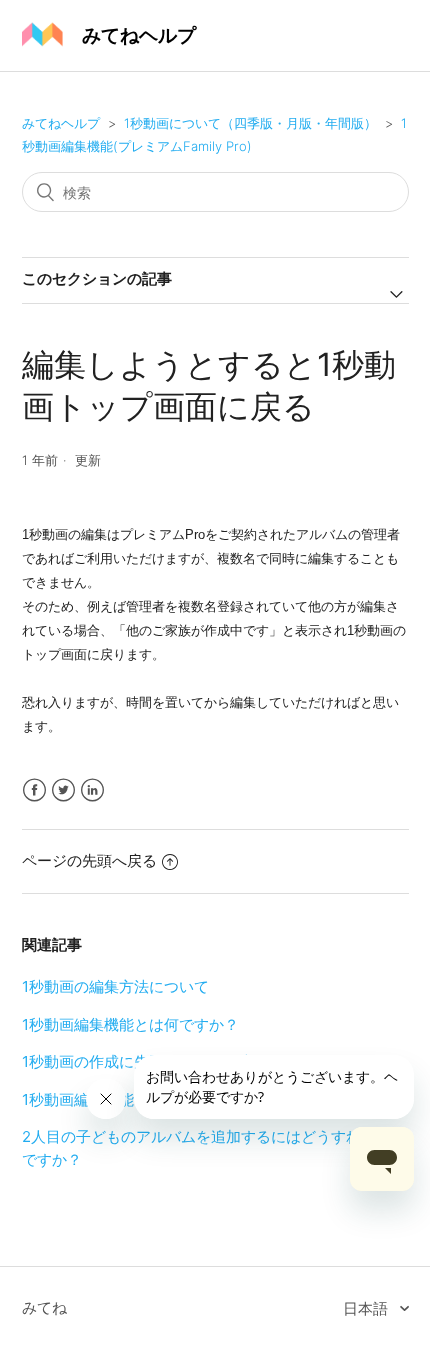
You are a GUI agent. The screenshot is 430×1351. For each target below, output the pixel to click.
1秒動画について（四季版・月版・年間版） (252, 123)
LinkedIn (92, 790)
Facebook (34, 790)
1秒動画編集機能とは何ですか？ (130, 1024)
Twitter (63, 790)
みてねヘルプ (61, 123)
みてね (44, 1307)
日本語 (367, 1308)
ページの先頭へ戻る (89, 860)
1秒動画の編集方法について (115, 986)
